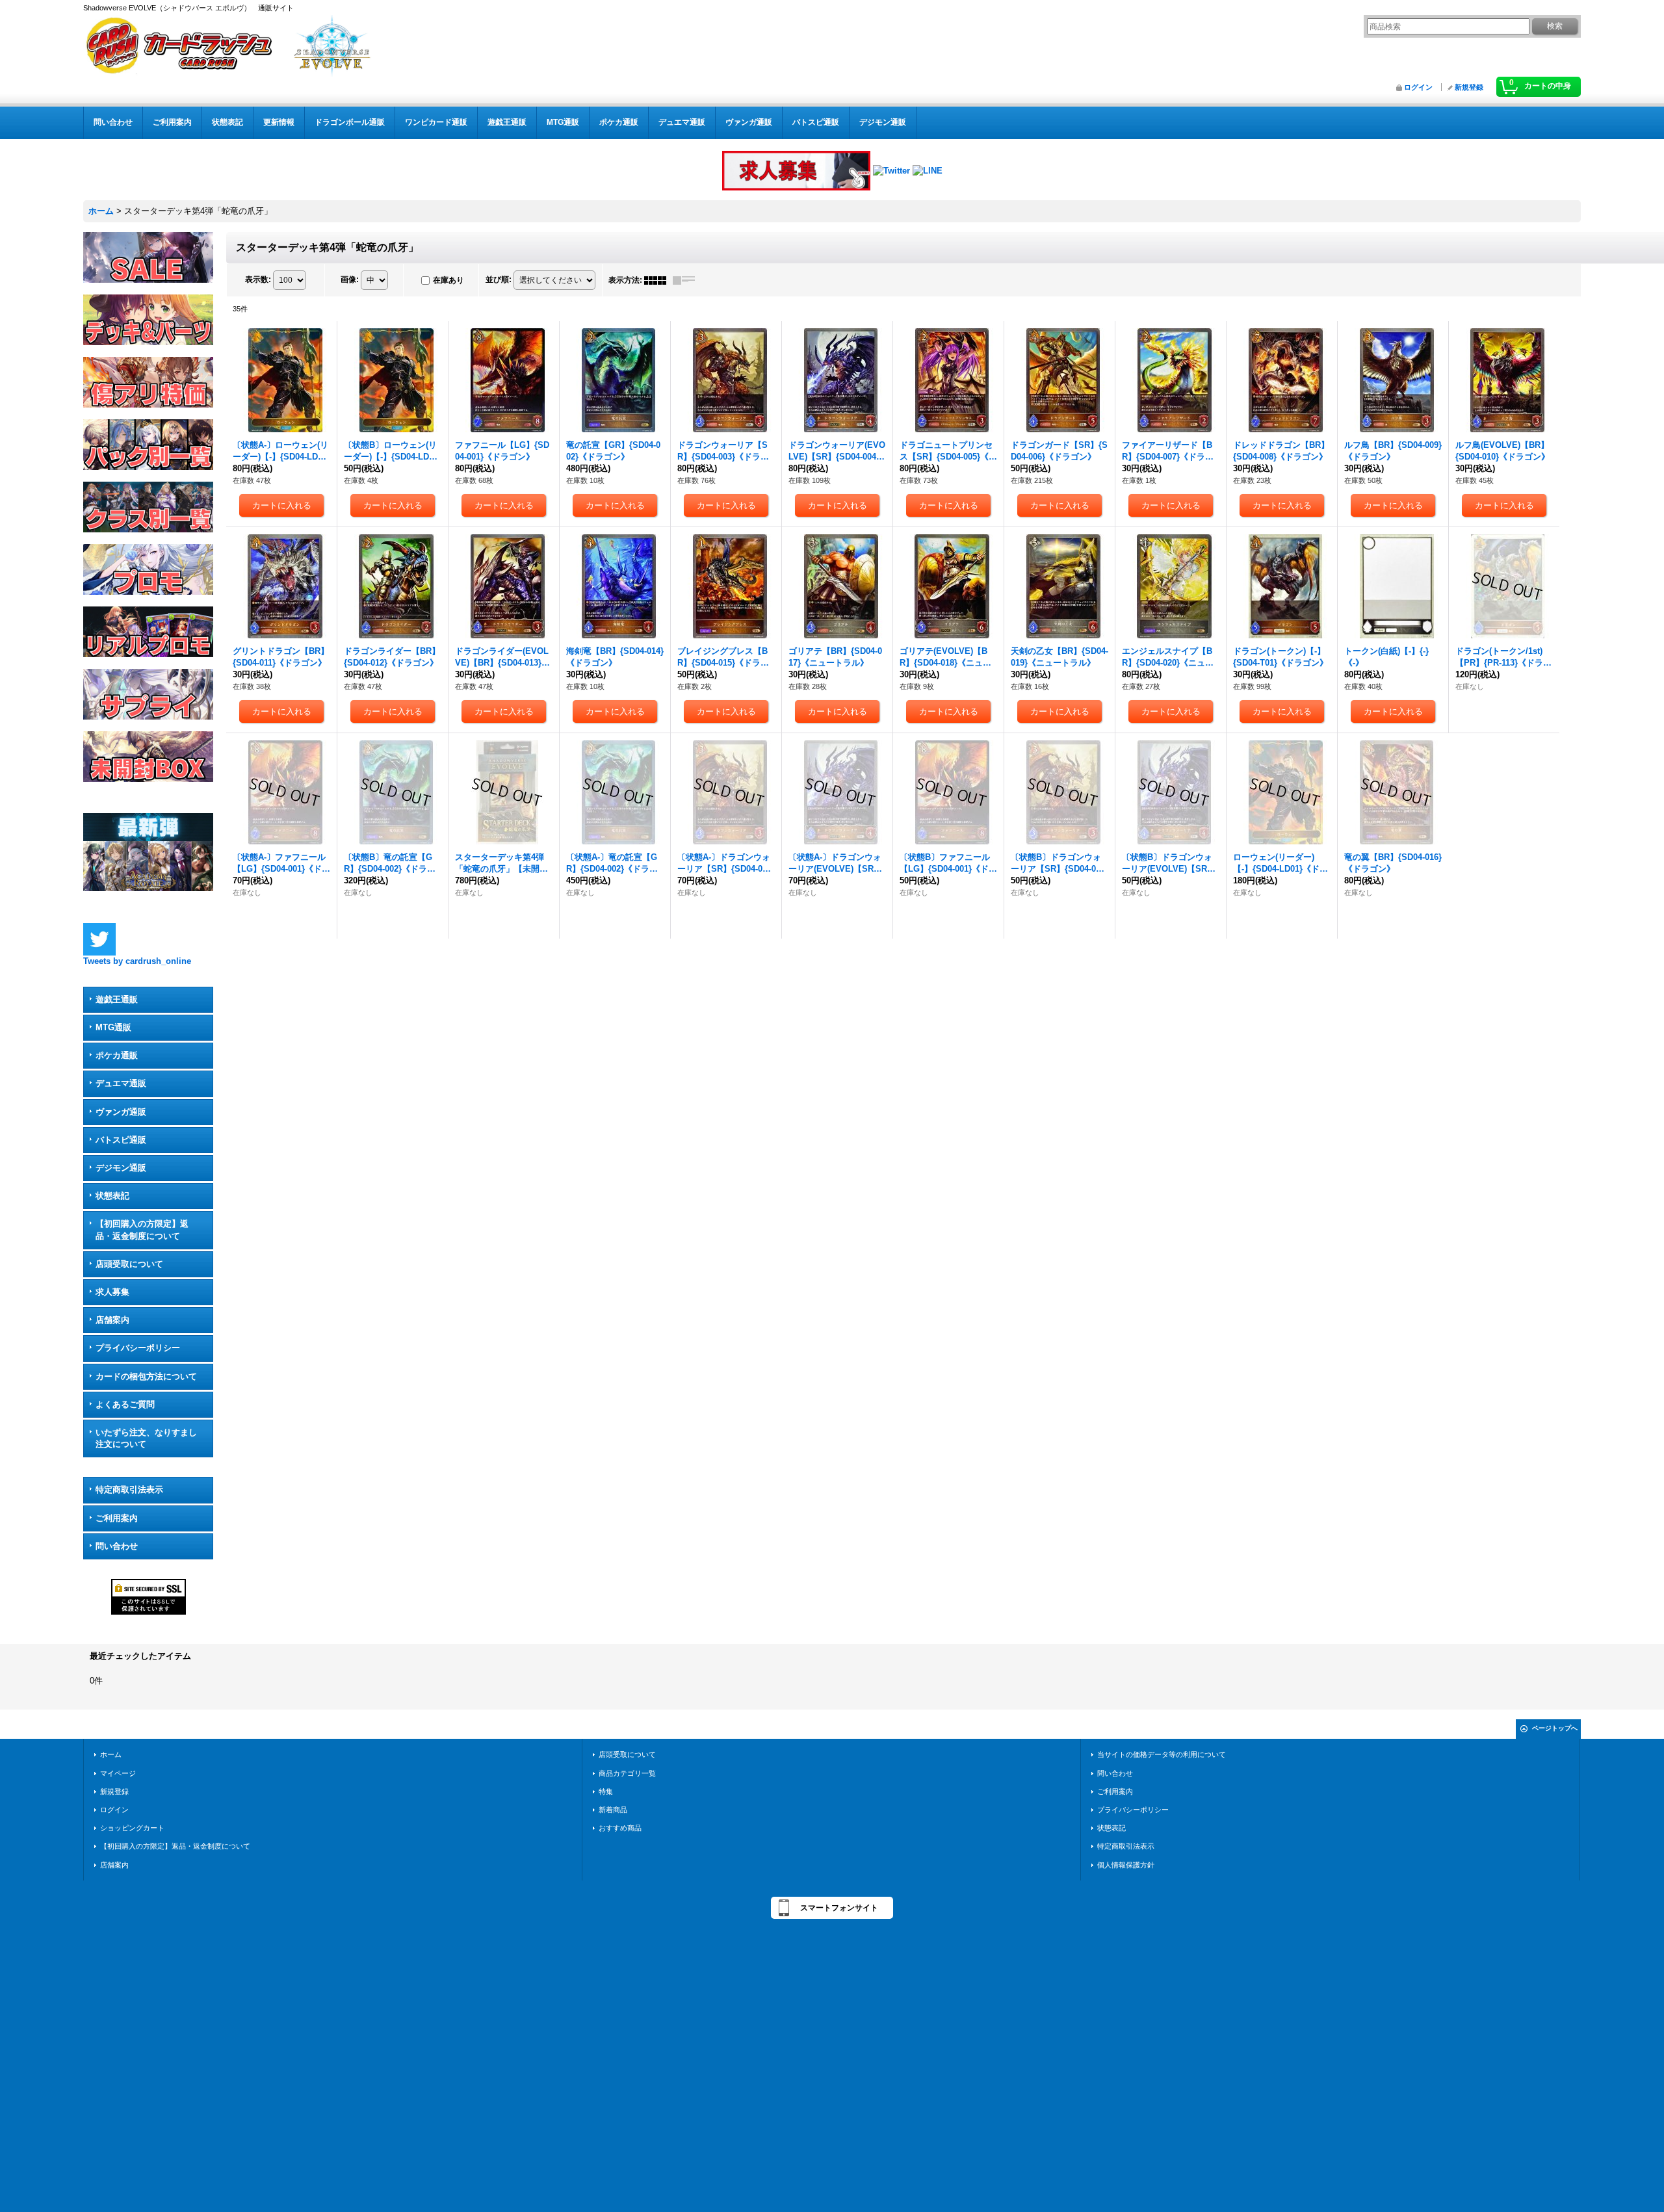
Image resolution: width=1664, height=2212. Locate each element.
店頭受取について (129, 1264)
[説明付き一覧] (687, 280)
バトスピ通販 (121, 1140)
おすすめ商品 (620, 1828)
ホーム (111, 1754)
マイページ (118, 1773)
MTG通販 (113, 1027)
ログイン (1418, 87)
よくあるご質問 (125, 1404)
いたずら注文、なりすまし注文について (146, 1438)
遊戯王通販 (117, 999)
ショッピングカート (132, 1828)
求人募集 (112, 1292)
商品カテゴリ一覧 (627, 1773)
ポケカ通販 (117, 1055)
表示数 (258, 280)
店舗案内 (112, 1320)
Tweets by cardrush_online (137, 961)
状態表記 (112, 1196)
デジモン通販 (121, 1168)
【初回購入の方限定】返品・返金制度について (142, 1230)
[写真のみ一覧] (658, 280)
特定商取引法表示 (129, 1490)
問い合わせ (117, 1546)
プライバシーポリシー (138, 1348)
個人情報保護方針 (1126, 1865)
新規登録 (1469, 87)
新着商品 (613, 1810)
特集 (606, 1791)
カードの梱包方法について (146, 1376)
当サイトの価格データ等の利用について (1162, 1754)
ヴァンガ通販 (121, 1112)
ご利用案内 (117, 1518)
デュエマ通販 (121, 1083)
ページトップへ (1555, 1728)
